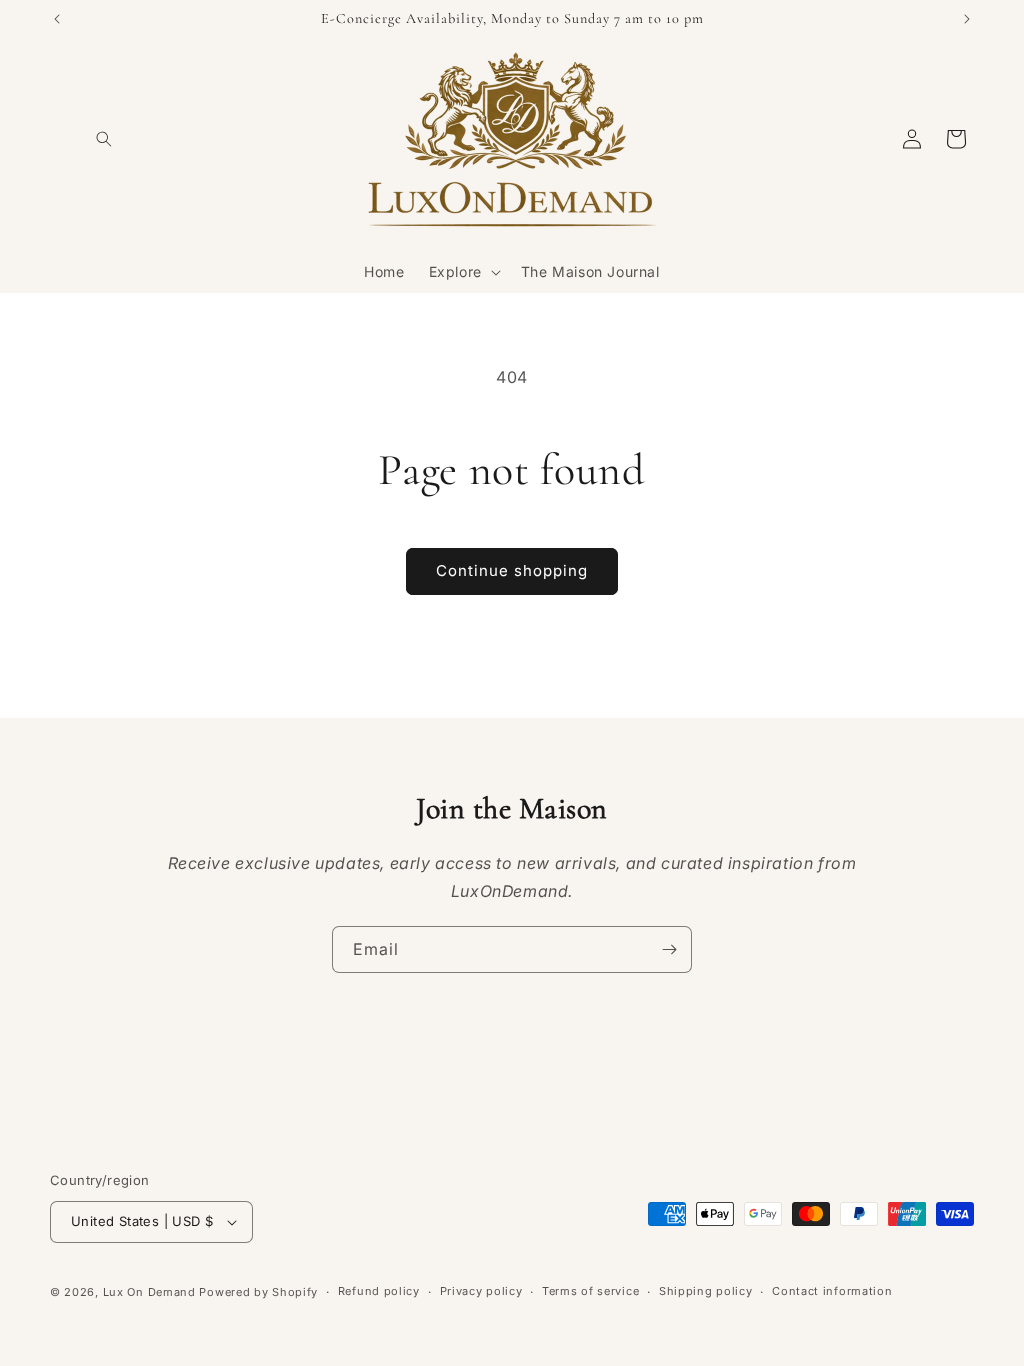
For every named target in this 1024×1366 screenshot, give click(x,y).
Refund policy (379, 1291)
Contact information (832, 1291)
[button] (104, 139)
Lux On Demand (149, 1292)
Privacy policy (481, 1291)
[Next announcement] (967, 19)
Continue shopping (512, 570)
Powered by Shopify (258, 1292)
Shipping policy (706, 1291)
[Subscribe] (669, 949)
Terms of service (590, 1291)
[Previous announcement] (57, 19)
